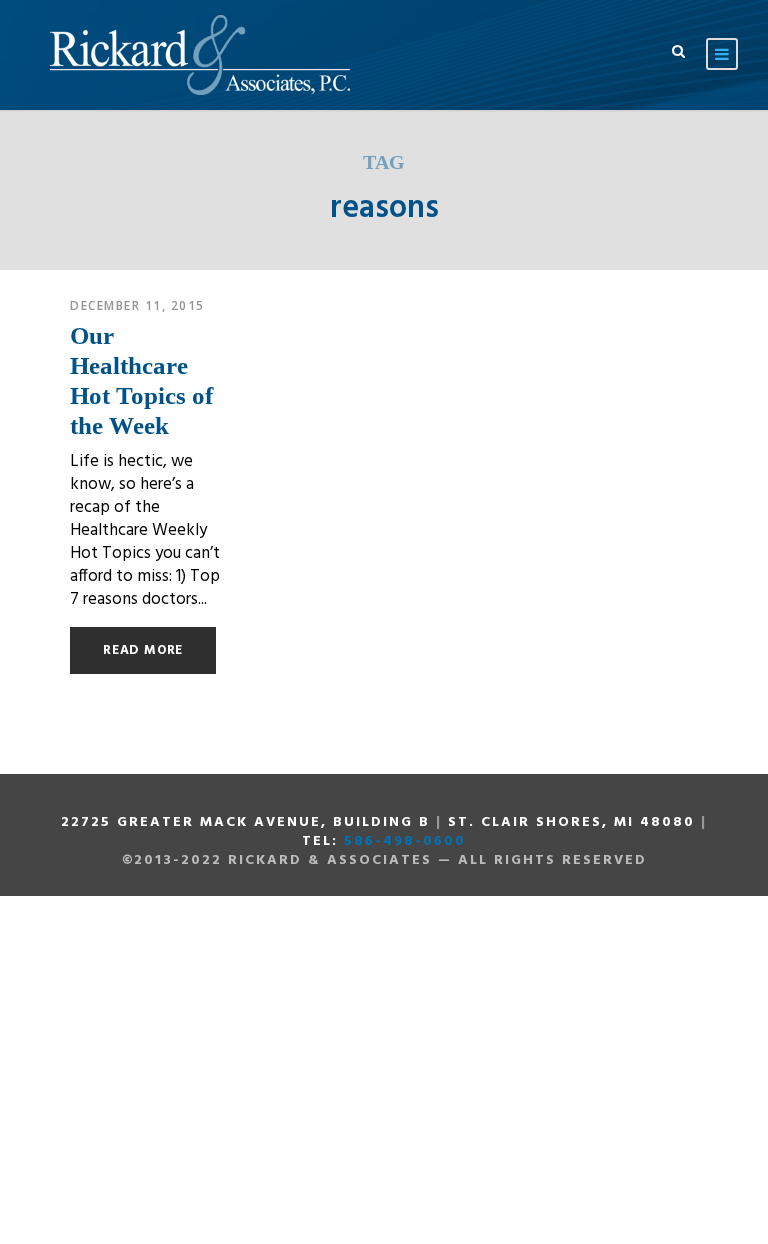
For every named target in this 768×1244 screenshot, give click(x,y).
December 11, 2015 (137, 305)
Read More (143, 650)
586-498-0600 (405, 841)
